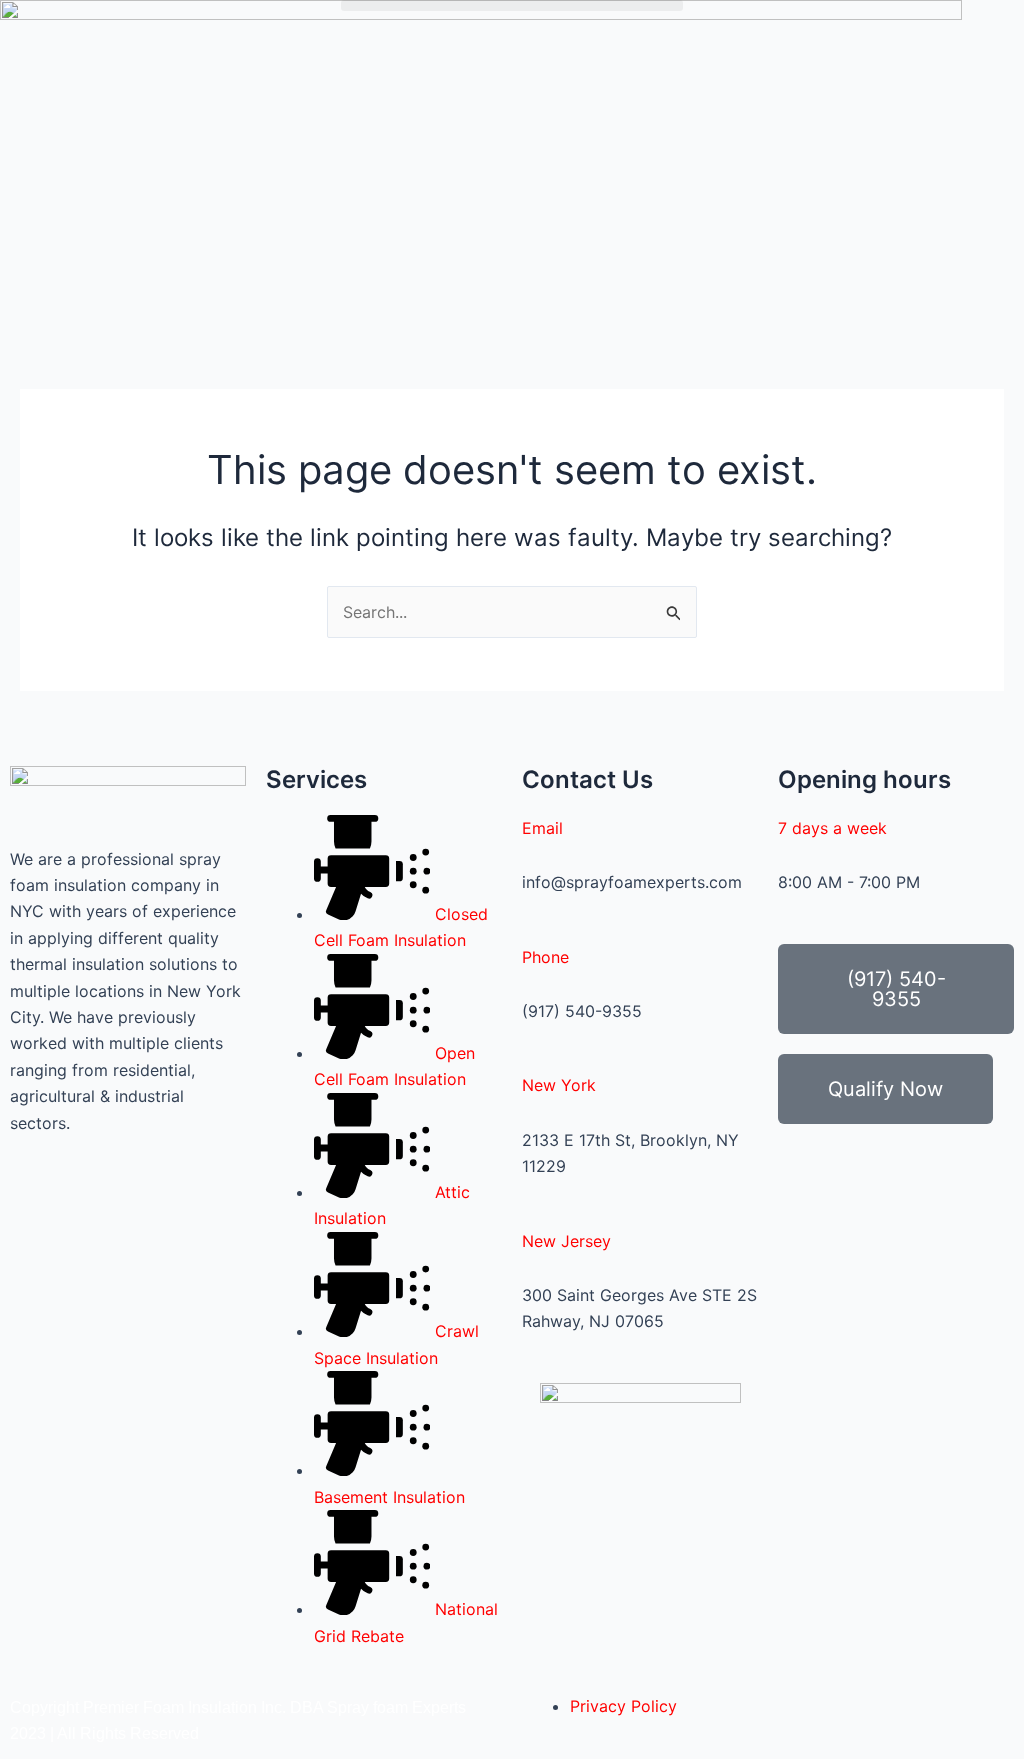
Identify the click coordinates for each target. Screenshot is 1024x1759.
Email (542, 828)
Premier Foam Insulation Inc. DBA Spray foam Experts (274, 1707)
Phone (545, 957)
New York (559, 1085)
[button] (511, 5)
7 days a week (832, 828)
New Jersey (566, 1241)
